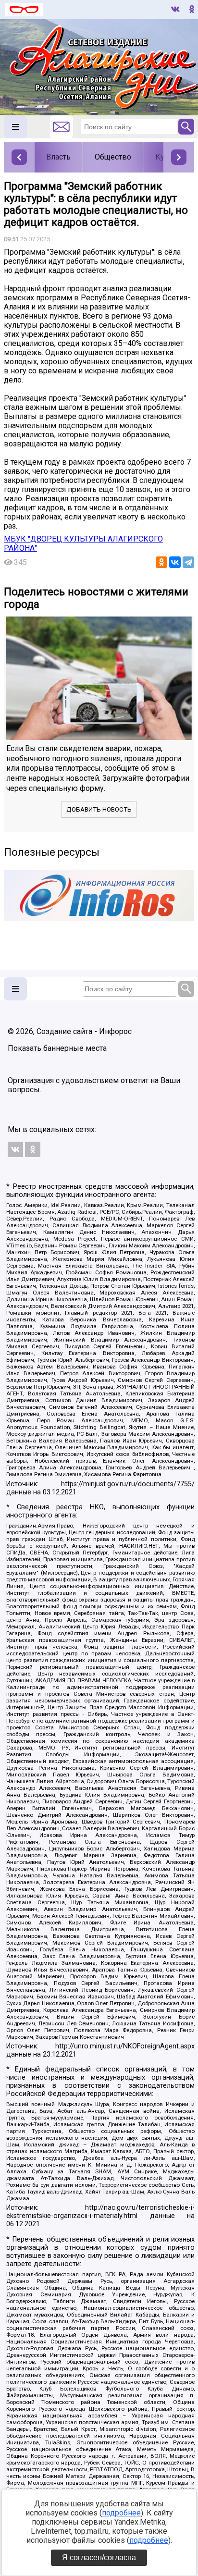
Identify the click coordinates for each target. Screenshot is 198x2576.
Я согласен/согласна (99, 2558)
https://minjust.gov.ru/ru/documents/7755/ (128, 1484)
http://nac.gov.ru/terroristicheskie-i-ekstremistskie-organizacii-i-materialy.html (100, 2212)
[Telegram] (188, 562)
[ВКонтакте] (175, 562)
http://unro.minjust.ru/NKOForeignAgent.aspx (125, 2046)
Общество (113, 157)
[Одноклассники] (161, 562)
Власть (58, 157)
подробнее (121, 2513)
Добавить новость (99, 809)
